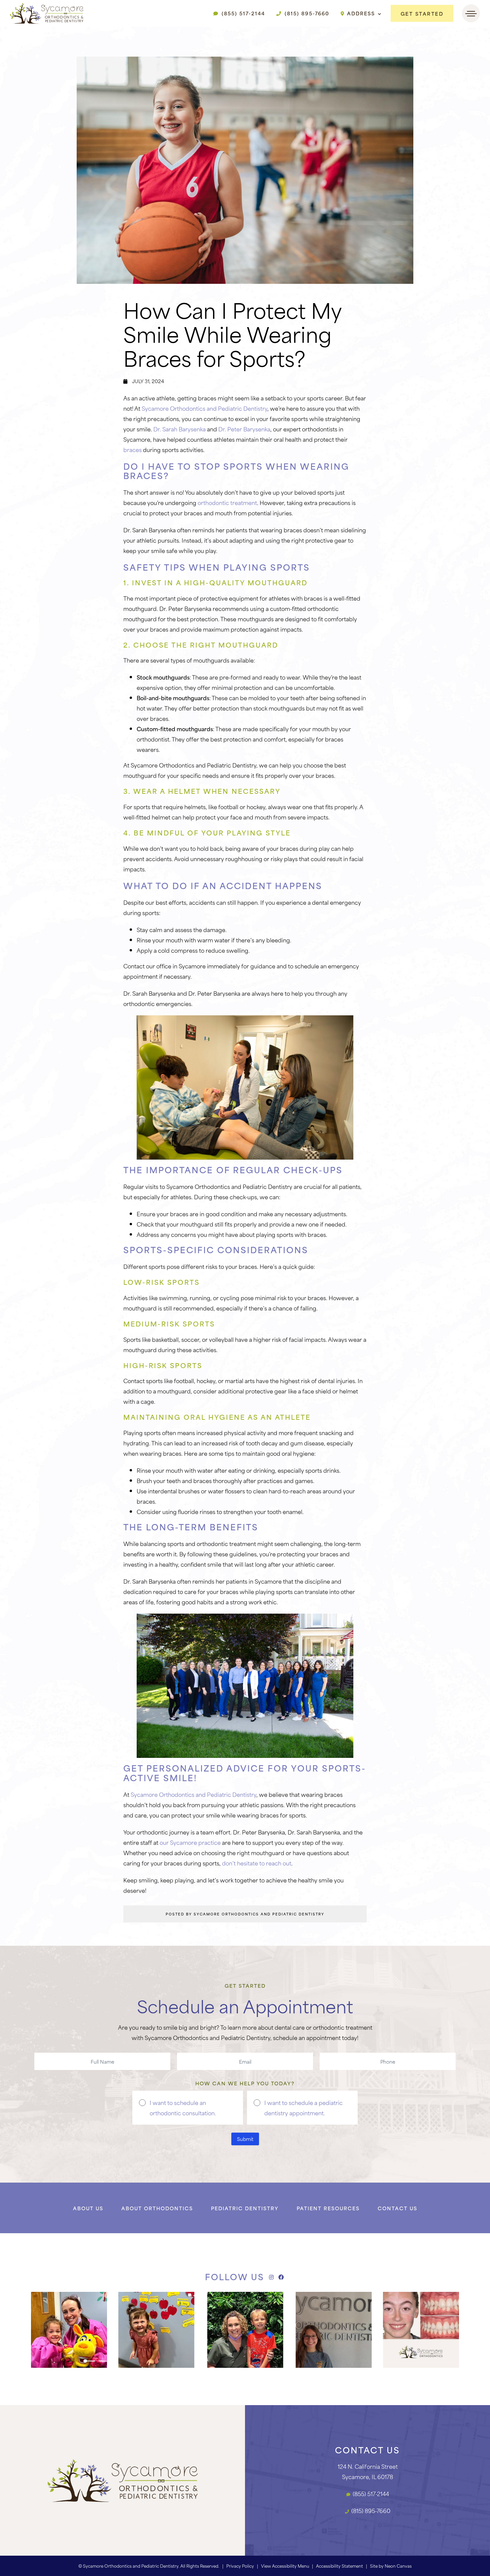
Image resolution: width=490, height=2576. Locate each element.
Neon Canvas (398, 2566)
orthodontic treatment (227, 502)
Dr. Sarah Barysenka (179, 429)
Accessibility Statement (339, 2566)
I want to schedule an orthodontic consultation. (183, 2107)
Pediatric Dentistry (245, 2208)
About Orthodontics (157, 2208)
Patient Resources (328, 2208)
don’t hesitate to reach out (257, 1863)
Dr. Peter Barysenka (244, 429)
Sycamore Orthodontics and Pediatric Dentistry (204, 408)
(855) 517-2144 (242, 13)
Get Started (422, 13)
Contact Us (397, 2208)
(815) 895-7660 (306, 13)
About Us (88, 2208)
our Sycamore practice (190, 1842)
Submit (245, 2139)
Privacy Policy (240, 2566)
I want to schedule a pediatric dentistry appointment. (303, 2107)
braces (132, 449)
